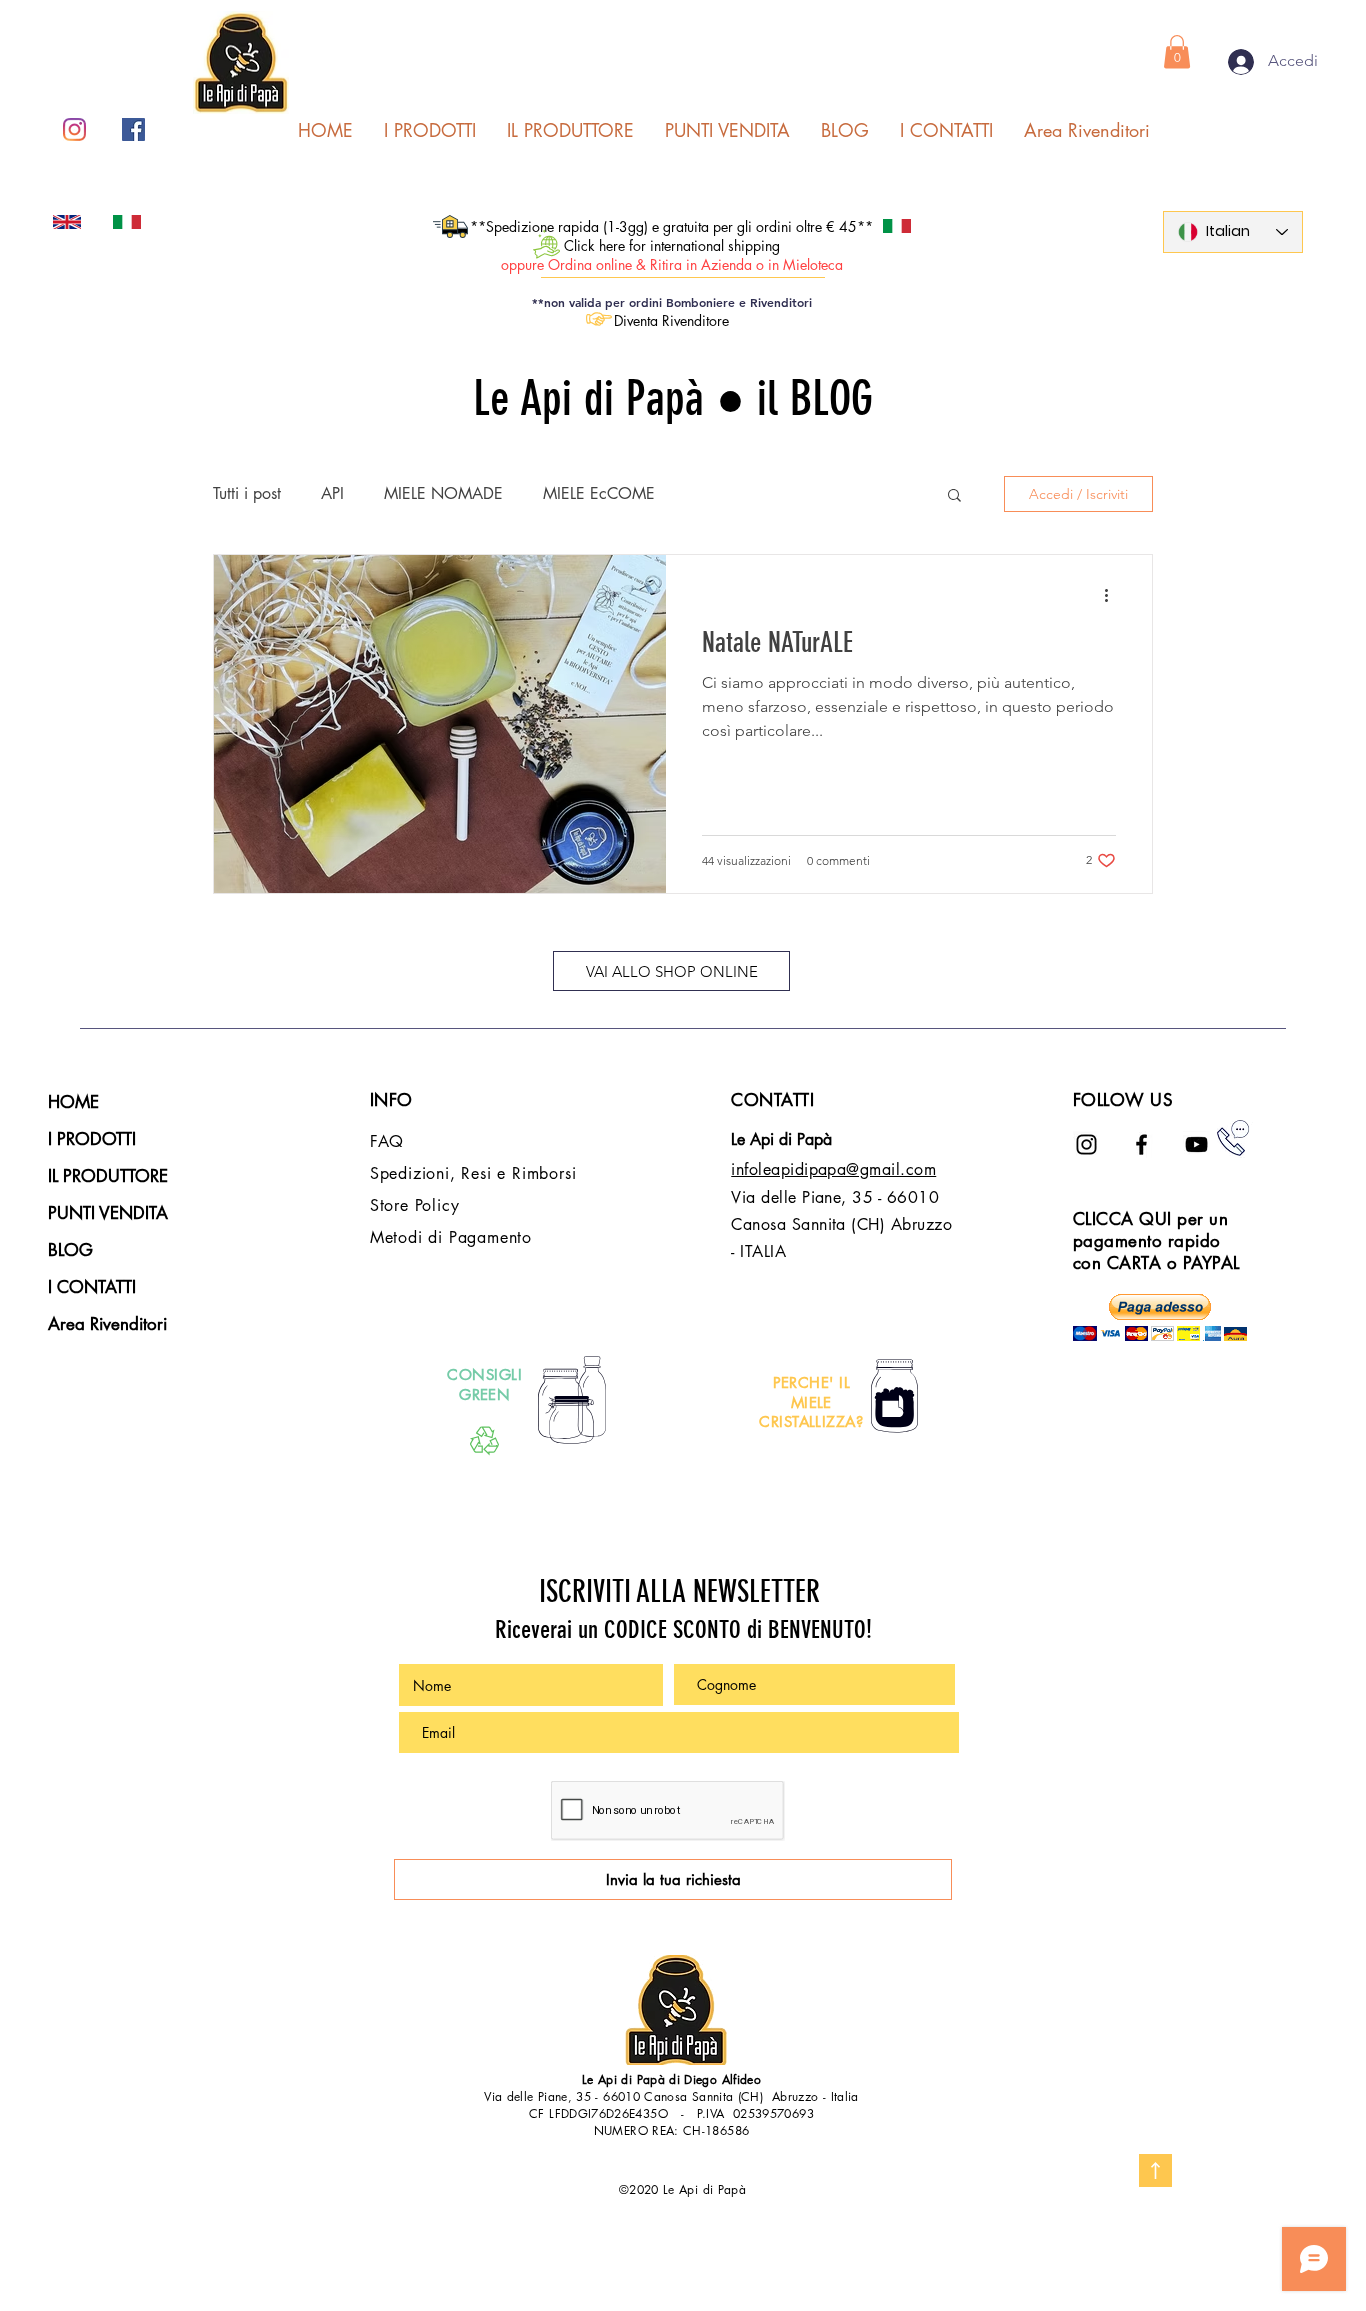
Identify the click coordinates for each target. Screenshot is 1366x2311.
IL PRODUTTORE (108, 1176)
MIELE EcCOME (599, 494)
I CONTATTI (92, 1287)
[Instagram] (74, 129)
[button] (1177, 51)
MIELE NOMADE (443, 494)
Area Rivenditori (107, 1324)
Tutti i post (247, 494)
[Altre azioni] (1113, 596)
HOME (73, 1102)
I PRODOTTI (92, 1139)
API (332, 494)
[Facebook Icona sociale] (133, 129)
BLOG (70, 1250)
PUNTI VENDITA (108, 1213)
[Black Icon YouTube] (1196, 1144)
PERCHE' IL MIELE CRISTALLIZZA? (811, 1402)
